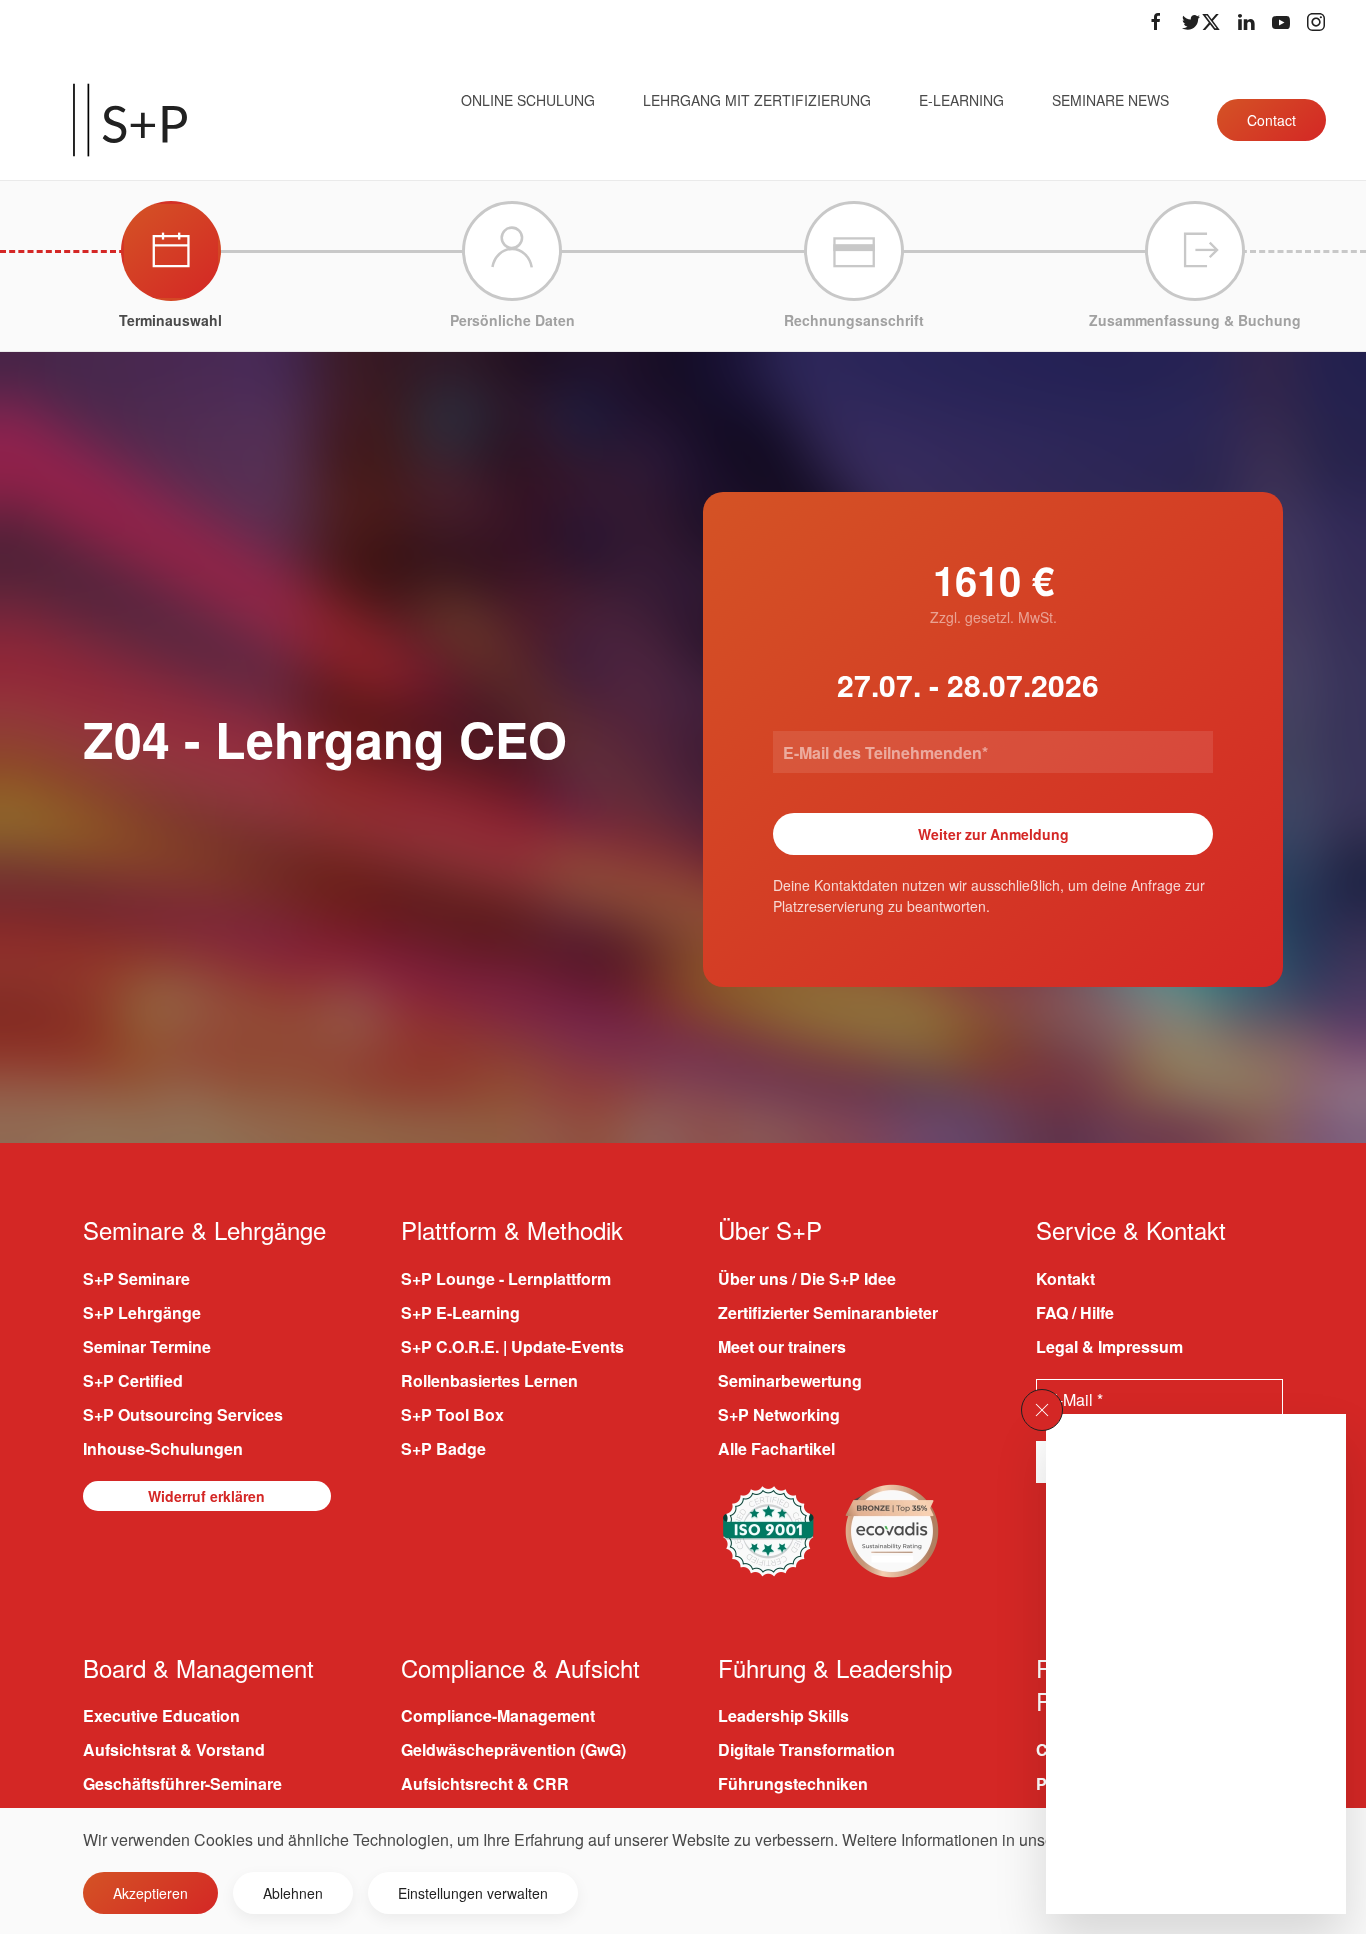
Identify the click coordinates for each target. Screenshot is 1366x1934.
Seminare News (1110, 100)
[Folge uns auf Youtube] (1281, 22)
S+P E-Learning (460, 1312)
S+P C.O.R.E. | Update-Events (512, 1346)
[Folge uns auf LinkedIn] (1246, 22)
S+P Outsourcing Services (183, 1414)
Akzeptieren (150, 1893)
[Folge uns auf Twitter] (1201, 22)
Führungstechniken (793, 1783)
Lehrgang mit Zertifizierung (757, 100)
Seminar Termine (147, 1346)
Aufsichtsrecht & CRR (485, 1783)
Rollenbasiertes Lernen (489, 1380)
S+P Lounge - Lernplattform (506, 1278)
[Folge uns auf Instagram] (1316, 22)
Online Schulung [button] (528, 100)
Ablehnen (293, 1893)
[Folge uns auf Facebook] (1156, 22)
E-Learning (961, 100)
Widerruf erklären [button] (206, 1496)
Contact (1271, 120)
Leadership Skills (783, 1715)
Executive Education (161, 1715)
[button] (1042, 1410)
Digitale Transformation (806, 1749)
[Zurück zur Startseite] (130, 120)
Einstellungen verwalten (473, 1893)
